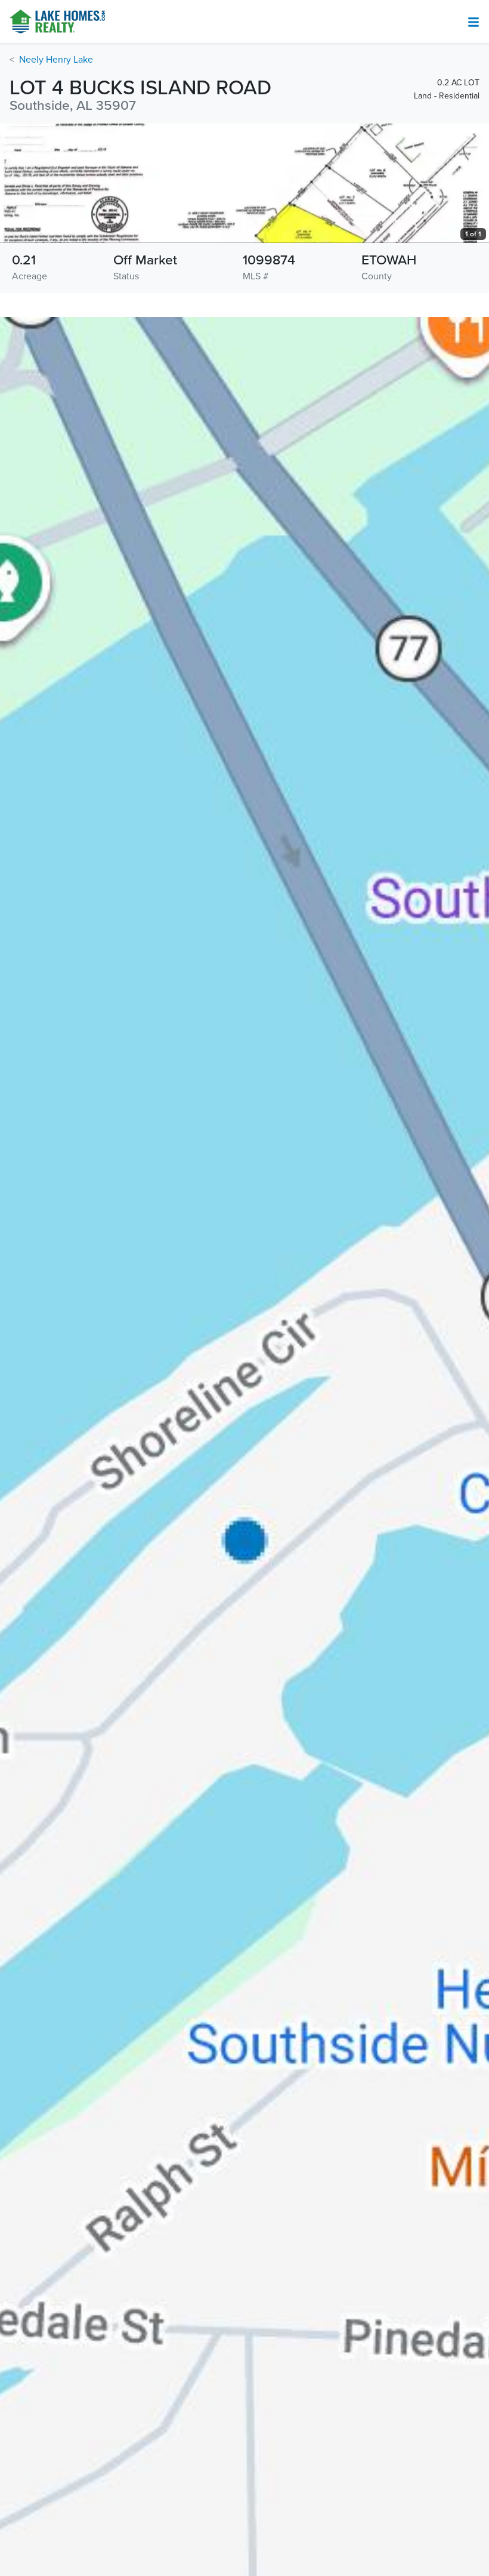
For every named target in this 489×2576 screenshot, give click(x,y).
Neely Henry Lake (56, 60)
